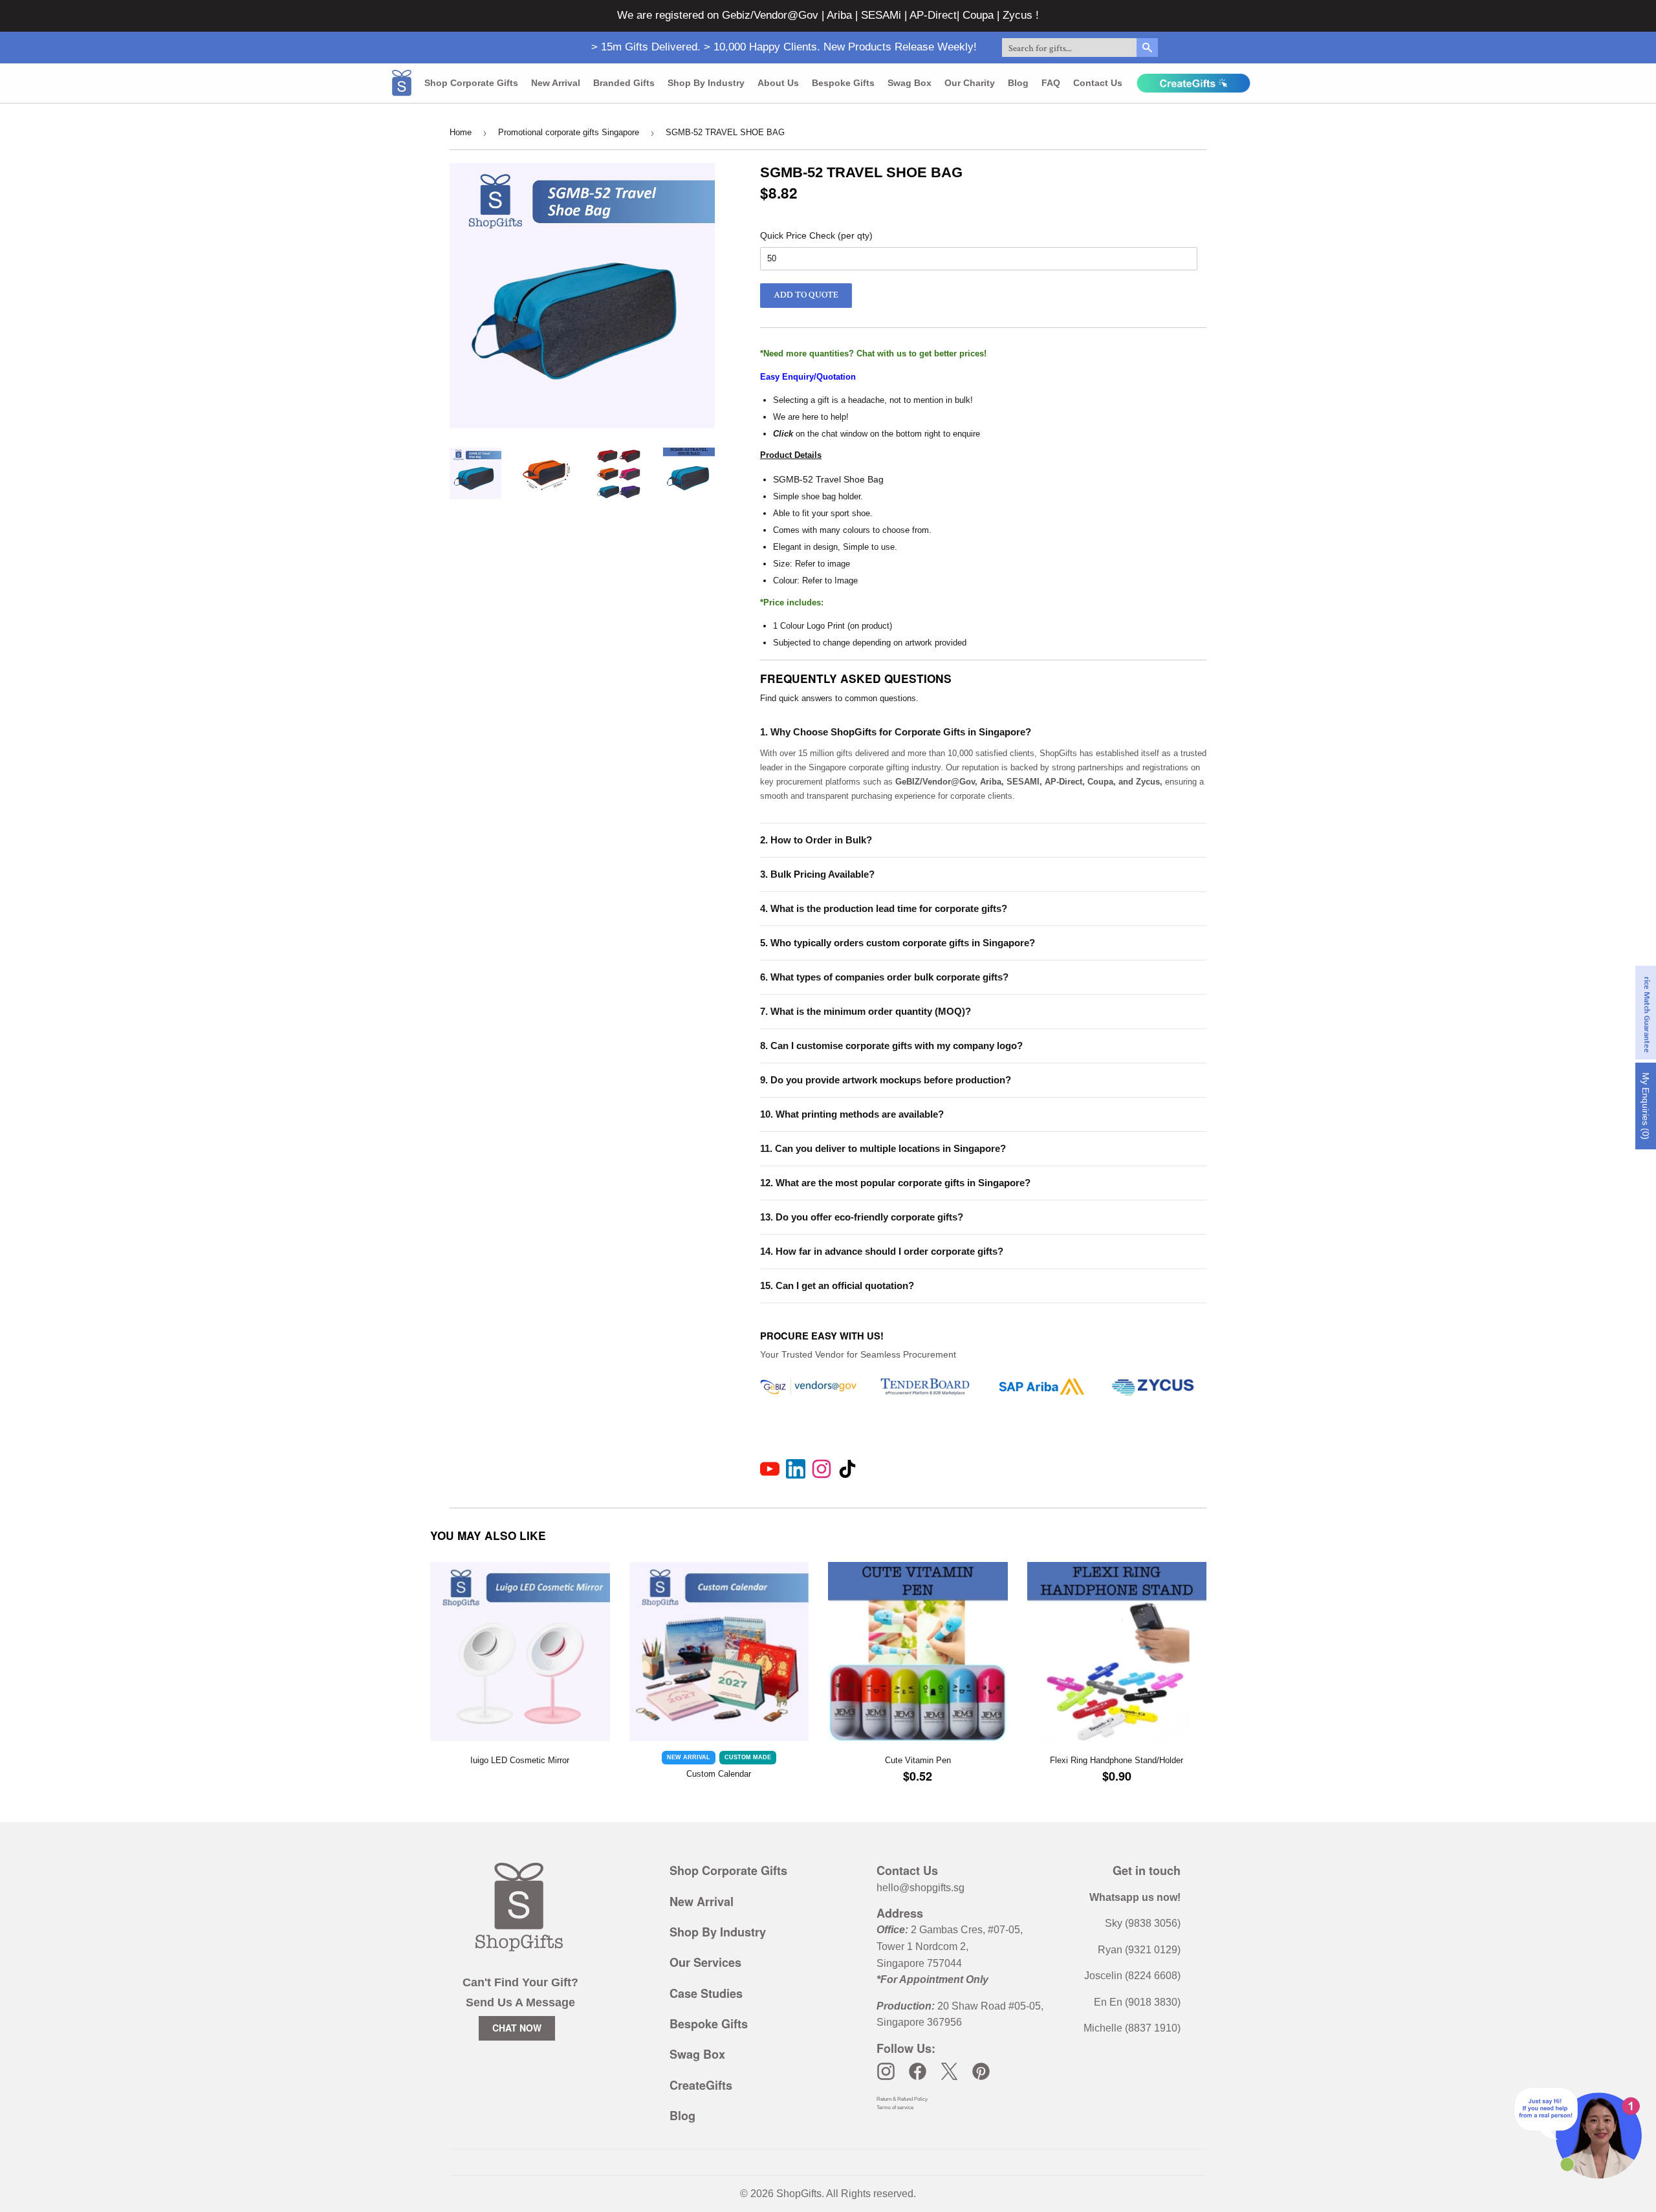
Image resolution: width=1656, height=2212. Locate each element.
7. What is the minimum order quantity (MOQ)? (866, 1011)
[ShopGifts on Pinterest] (981, 2071)
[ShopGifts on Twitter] (949, 2071)
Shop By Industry (718, 1932)
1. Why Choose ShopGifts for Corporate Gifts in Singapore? (896, 732)
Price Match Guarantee (1647, 1013)
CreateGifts (701, 2085)
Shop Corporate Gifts (471, 83)
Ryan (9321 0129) (1139, 1950)
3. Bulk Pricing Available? (817, 874)
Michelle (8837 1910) (1132, 2028)
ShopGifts (799, 2194)
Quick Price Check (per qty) (816, 235)
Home (461, 132)
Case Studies (706, 1993)
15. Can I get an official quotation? (837, 1285)
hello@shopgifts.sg (921, 1888)
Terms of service (895, 2108)
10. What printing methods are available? (852, 1114)
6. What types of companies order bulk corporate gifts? (884, 977)
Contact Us (1098, 83)
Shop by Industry (706, 83)
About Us (778, 83)
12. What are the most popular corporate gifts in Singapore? (895, 1183)
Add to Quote (806, 295)
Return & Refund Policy (902, 2099)
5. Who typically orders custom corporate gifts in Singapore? (898, 943)
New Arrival (556, 83)
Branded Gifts (624, 83)
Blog (1018, 83)
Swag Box (910, 83)
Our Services (705, 1962)
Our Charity (970, 83)
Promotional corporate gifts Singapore (569, 132)
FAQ (1051, 83)
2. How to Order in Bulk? (816, 840)
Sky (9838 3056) (1143, 1923)
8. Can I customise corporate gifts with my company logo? (891, 1046)
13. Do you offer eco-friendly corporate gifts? (862, 1217)
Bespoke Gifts (843, 83)
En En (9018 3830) (1137, 2002)
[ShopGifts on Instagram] (886, 2071)
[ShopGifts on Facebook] (918, 2071)
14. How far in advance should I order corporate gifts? (882, 1251)
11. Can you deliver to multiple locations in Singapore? (883, 1148)
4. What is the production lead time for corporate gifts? (884, 908)
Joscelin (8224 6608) (1132, 1976)
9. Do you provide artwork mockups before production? (886, 1080)
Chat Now (517, 2028)
